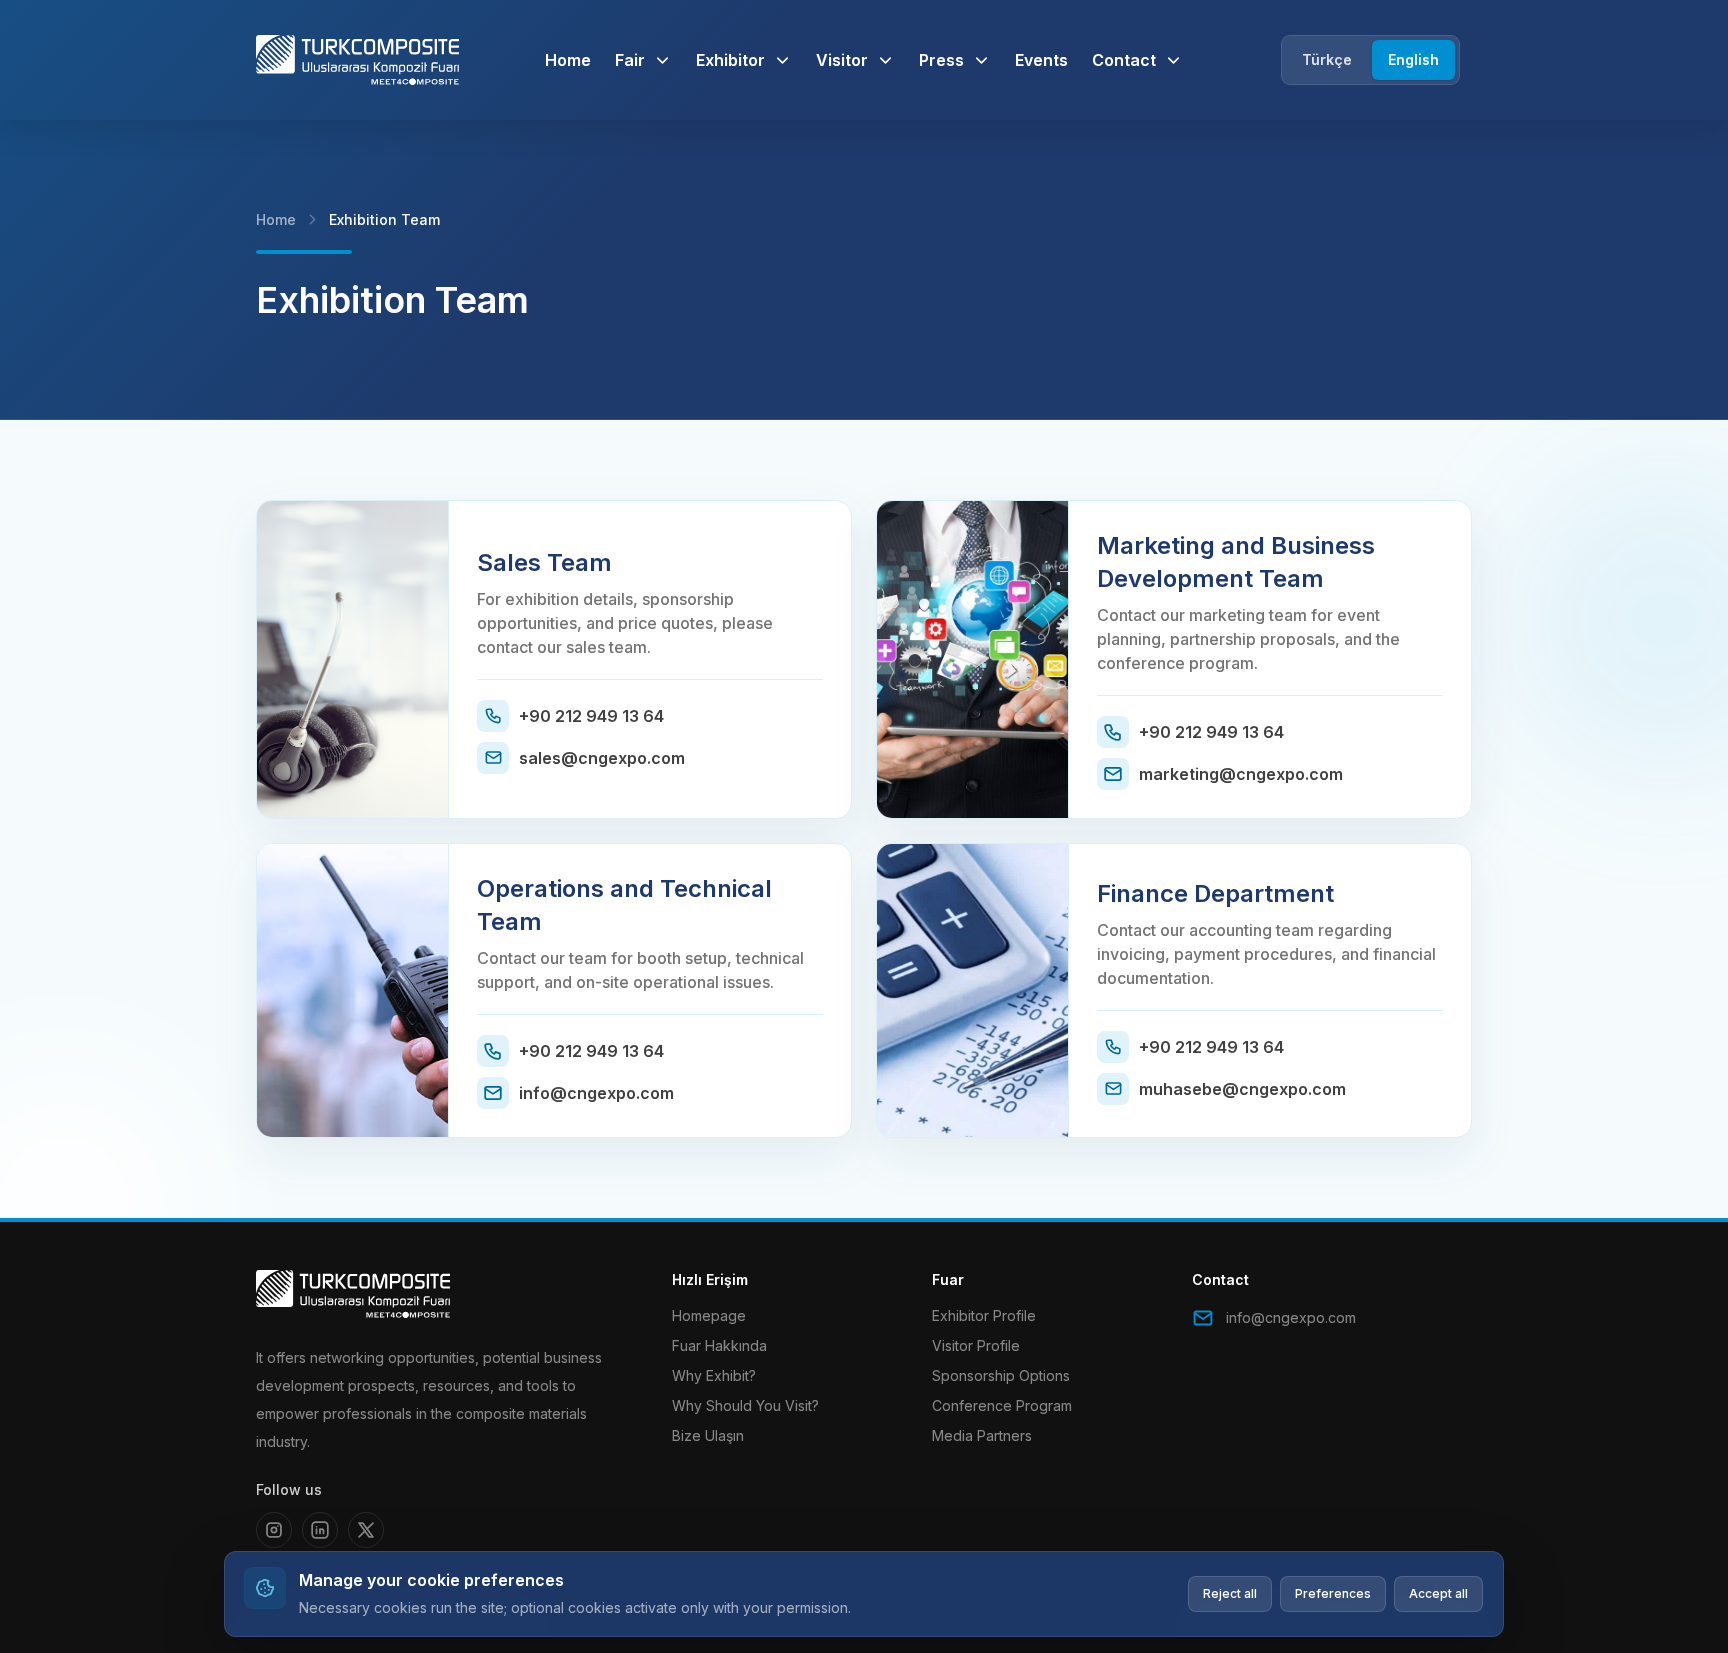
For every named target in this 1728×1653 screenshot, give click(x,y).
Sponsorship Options (1001, 1375)
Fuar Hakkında (719, 1345)
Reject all (1230, 1593)
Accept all (1438, 1593)
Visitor (842, 60)
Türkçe (1327, 59)
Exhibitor (730, 60)
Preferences (1333, 1593)
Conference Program (1002, 1405)
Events (1041, 60)
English (1413, 59)
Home (568, 60)
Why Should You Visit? (745, 1405)
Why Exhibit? (714, 1375)
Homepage (709, 1315)
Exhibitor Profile (984, 1315)
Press (941, 60)
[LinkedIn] (320, 1530)
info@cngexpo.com (1291, 1317)
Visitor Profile (976, 1345)
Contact (1124, 60)
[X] (366, 1530)
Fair (630, 60)
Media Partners (982, 1435)
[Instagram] (274, 1530)
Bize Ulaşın (708, 1435)
